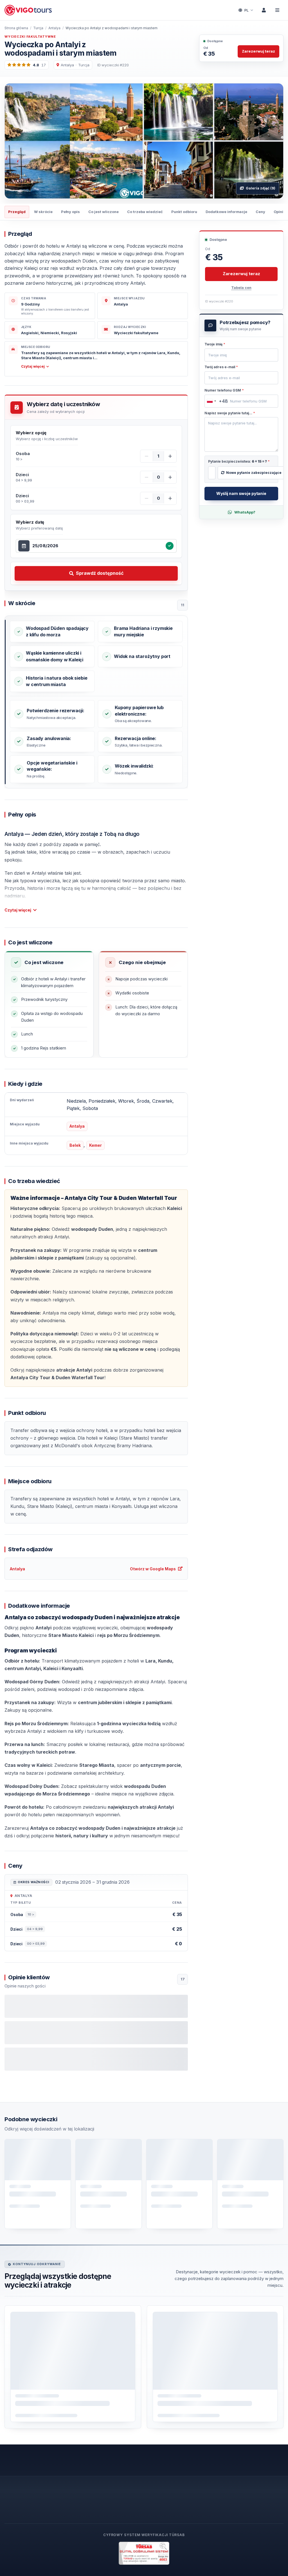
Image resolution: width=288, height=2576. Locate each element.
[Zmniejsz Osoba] (147, 456)
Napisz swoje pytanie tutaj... (230, 413)
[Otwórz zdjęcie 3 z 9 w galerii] (249, 112)
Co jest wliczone (103, 212)
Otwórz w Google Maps (153, 1569)
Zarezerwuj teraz (258, 51)
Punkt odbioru (184, 212)
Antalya (54, 28)
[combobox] (98, 546)
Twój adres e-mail (221, 367)
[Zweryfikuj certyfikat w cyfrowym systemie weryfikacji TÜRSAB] (144, 2553)
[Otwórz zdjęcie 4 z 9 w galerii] (178, 170)
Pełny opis (70, 212)
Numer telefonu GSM (224, 390)
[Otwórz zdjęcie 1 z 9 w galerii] (74, 141)
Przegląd (17, 212)
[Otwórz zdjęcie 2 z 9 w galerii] (178, 112)
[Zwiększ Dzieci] (170, 477)
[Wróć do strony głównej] (29, 10)
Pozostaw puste (222, 345)
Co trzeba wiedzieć (145, 212)
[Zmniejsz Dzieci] (147, 477)
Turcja (38, 28)
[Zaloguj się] (264, 10)
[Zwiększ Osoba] (170, 456)
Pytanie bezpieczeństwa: (239, 461)
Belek (75, 1145)
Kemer (95, 1145)
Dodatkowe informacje (226, 212)
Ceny (260, 212)
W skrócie (43, 212)
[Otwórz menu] (277, 10)
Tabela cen (241, 288)
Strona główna (16, 28)
